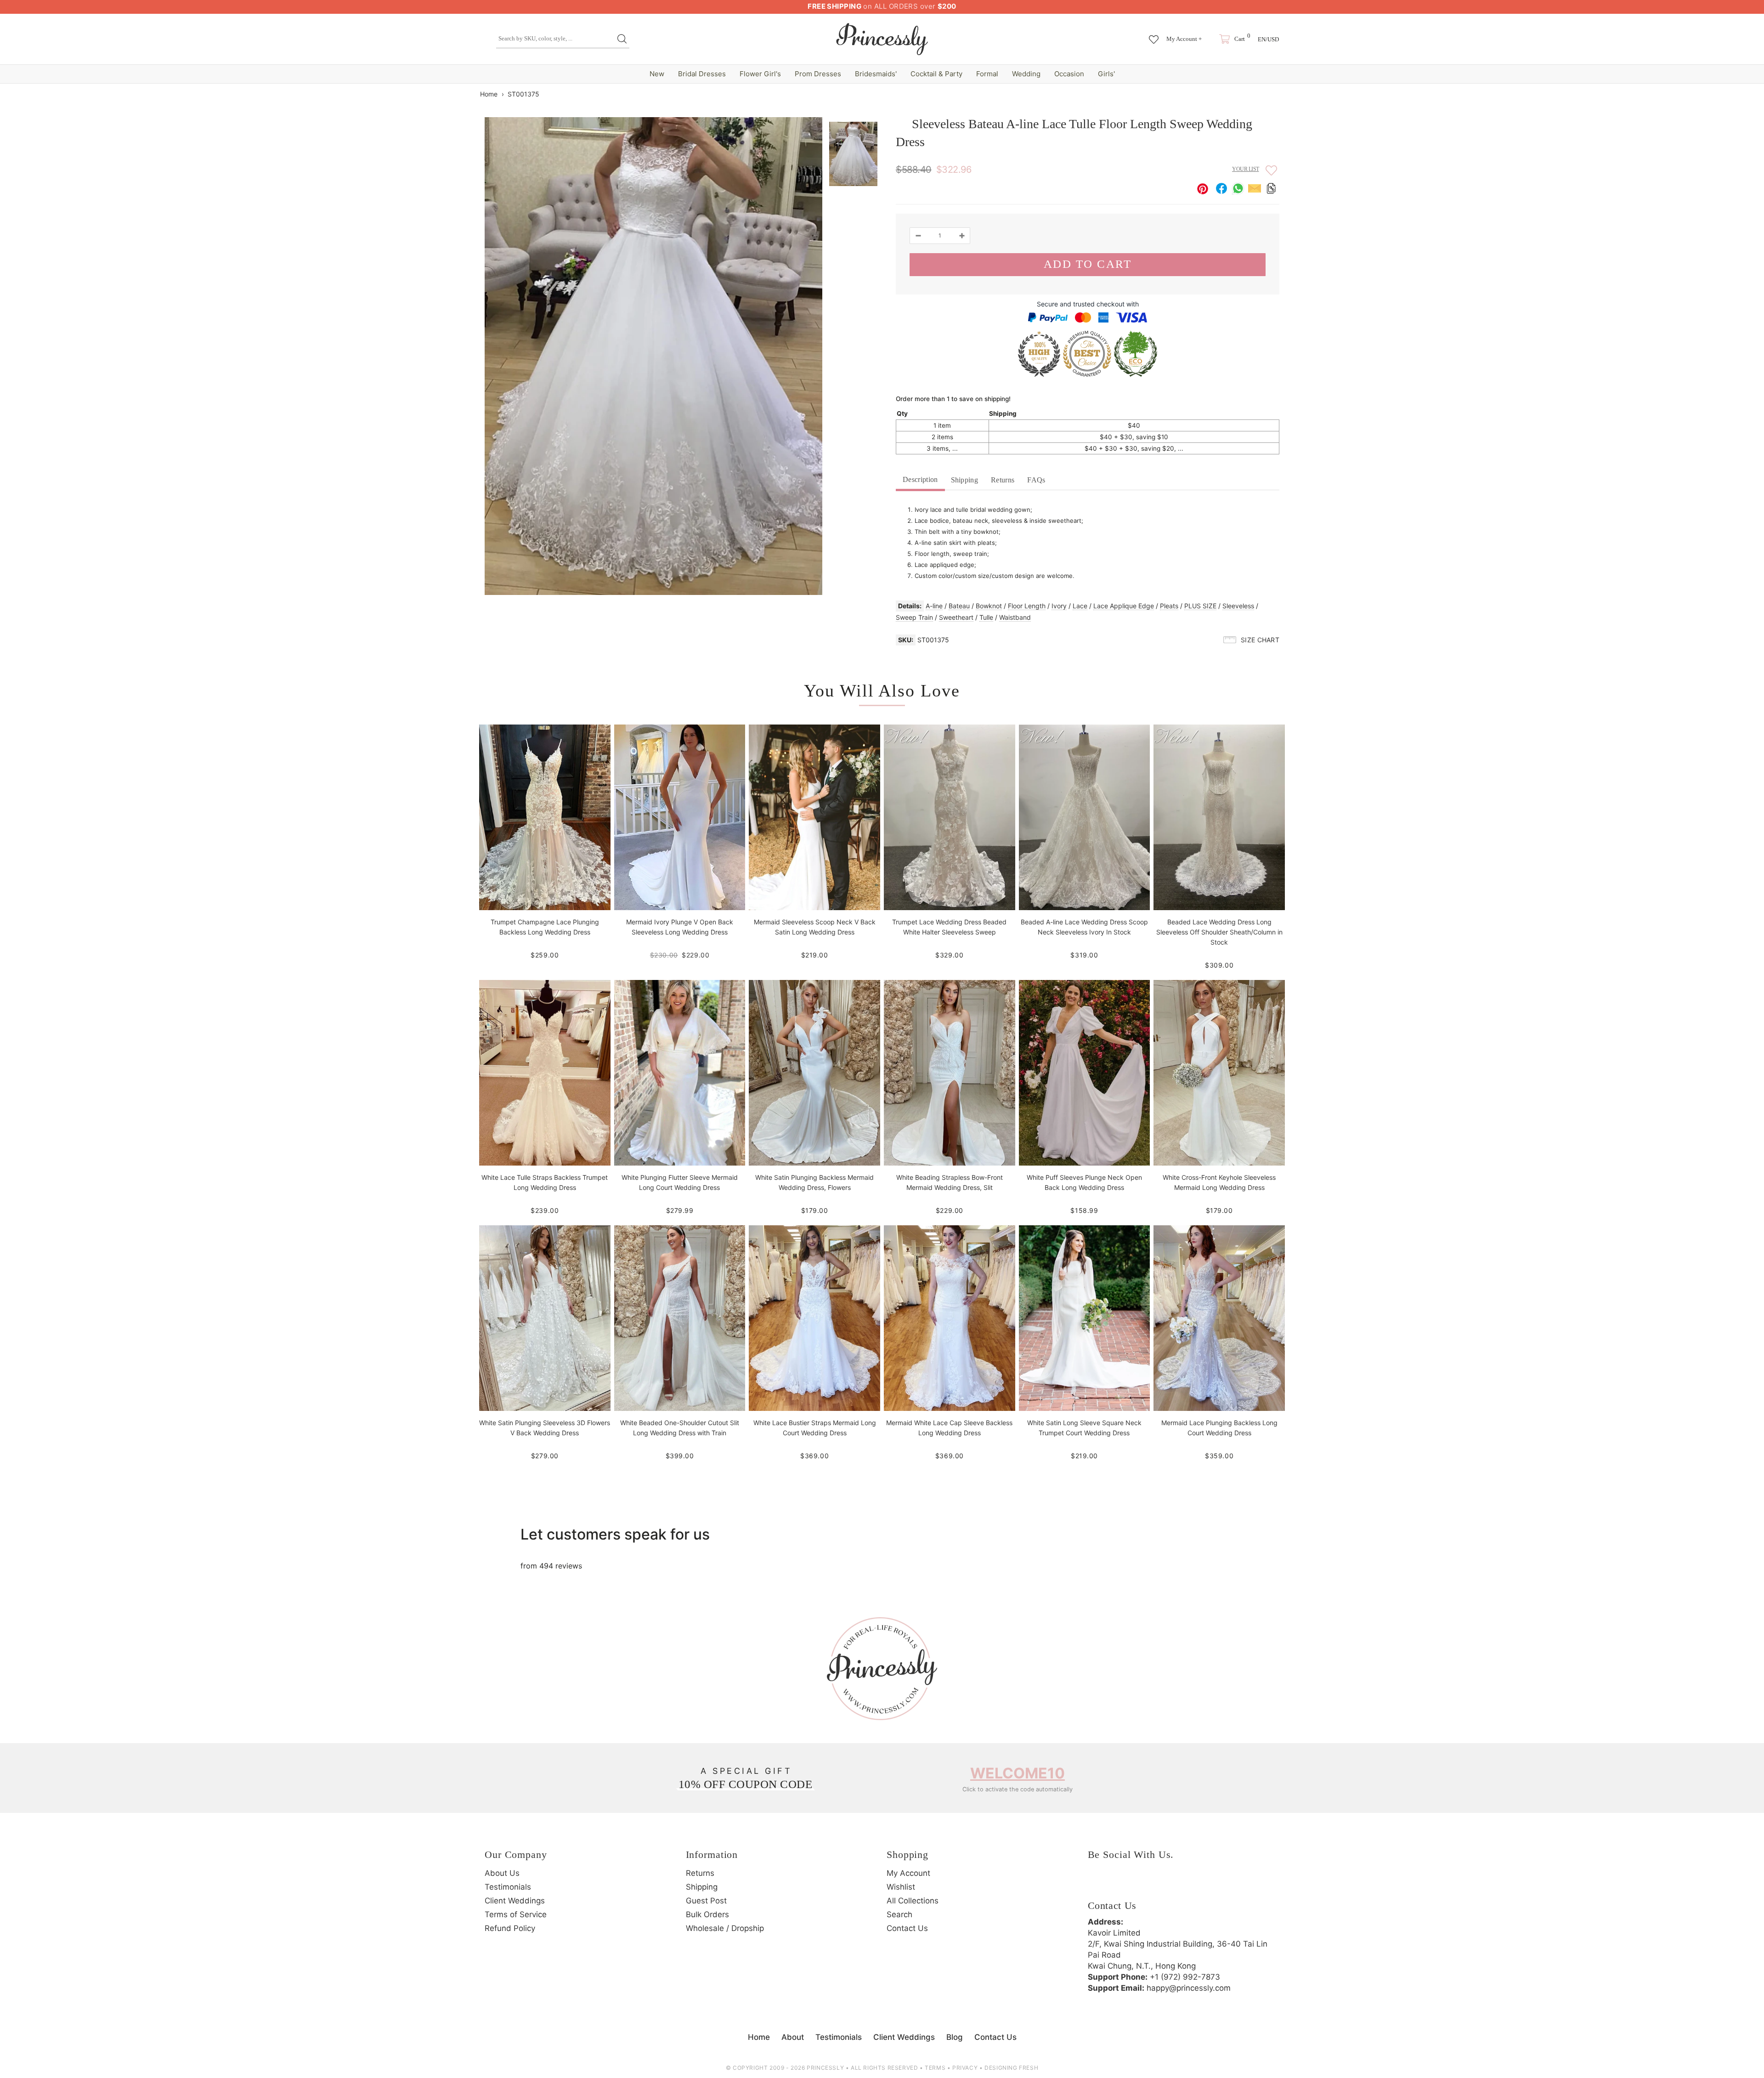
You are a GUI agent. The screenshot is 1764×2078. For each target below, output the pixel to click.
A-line (934, 606)
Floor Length (1027, 606)
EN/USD (1268, 39)
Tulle (986, 617)
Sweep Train (914, 617)
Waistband (1015, 617)
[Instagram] (1122, 1884)
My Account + (1184, 39)
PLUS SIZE (1200, 606)
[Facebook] (1097, 1884)
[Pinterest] (1148, 1884)
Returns (1003, 480)
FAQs (1036, 480)
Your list (1246, 169)
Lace (1080, 606)
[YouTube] (1173, 1884)
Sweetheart (956, 617)
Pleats (1169, 606)
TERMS (935, 2068)
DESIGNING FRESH (1011, 2068)
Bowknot (989, 606)
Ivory (1059, 606)
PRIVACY (965, 2068)
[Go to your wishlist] (1154, 35)
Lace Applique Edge (1124, 606)
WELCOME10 (1018, 1773)
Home (489, 94)
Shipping (965, 480)
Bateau (959, 606)
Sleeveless (1238, 606)
